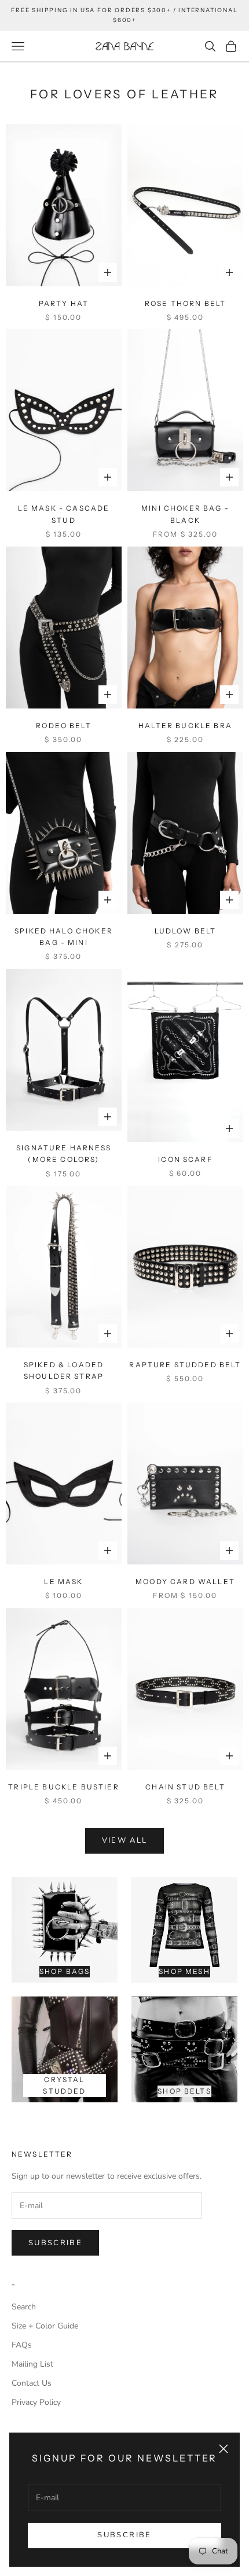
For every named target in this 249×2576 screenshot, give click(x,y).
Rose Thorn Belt (185, 303)
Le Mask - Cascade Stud (64, 514)
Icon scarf (185, 1159)
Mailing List (32, 2364)
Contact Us (32, 2383)
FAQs (22, 2345)
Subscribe (124, 2535)
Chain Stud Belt (185, 1787)
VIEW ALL (125, 1840)
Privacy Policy (36, 2402)
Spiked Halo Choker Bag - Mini (64, 937)
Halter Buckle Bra (185, 726)
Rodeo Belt (64, 726)
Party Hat (64, 303)
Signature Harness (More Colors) (64, 1154)
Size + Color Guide (45, 2326)
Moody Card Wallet (185, 1582)
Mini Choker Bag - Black (185, 514)
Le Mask (63, 1582)
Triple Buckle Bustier (63, 1787)
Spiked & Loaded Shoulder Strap (64, 1370)
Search (24, 2307)
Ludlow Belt (186, 931)
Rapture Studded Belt (185, 1365)
